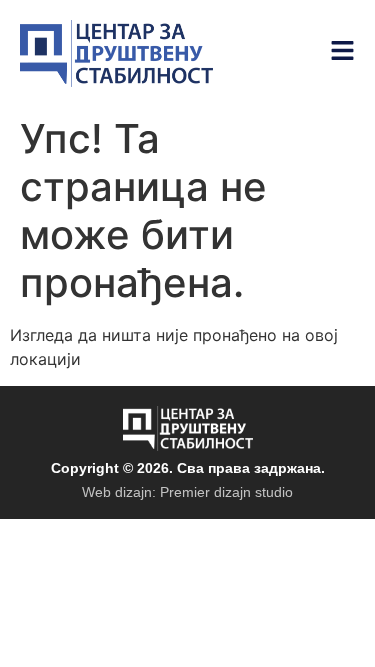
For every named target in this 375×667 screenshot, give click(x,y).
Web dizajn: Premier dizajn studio (187, 492)
